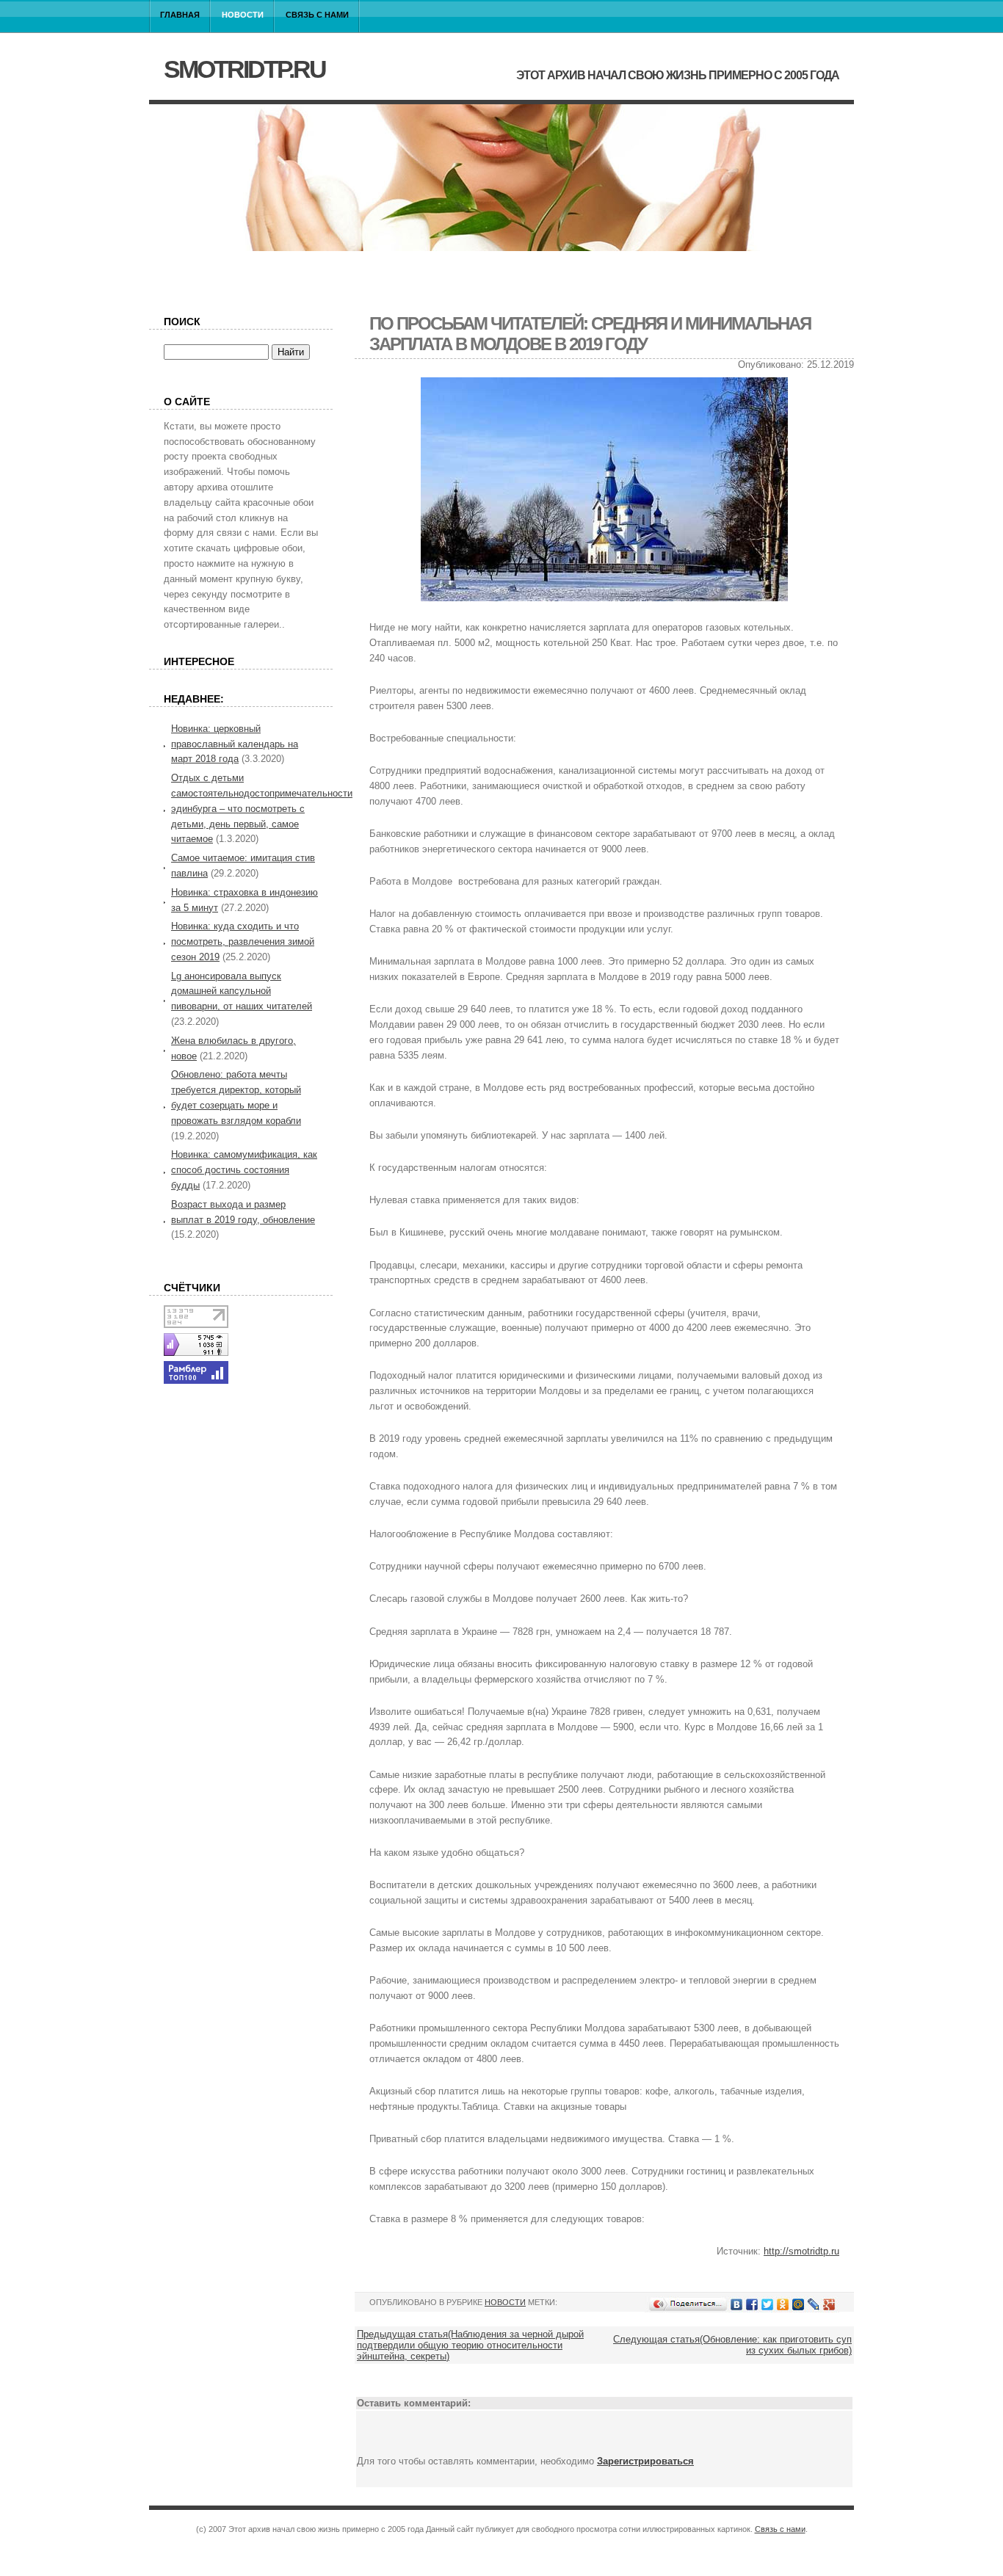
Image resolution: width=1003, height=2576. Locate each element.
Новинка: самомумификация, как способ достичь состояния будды (244, 1170)
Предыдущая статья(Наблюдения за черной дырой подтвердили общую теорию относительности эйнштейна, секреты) (470, 2345)
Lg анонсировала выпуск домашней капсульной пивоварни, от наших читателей (242, 991)
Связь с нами (317, 15)
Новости (243, 15)
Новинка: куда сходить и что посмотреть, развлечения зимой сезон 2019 (243, 941)
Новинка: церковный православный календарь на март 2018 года (235, 744)
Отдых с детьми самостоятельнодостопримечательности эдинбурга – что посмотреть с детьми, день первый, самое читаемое (262, 808)
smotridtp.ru (245, 69)
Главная (180, 15)
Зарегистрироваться (645, 2461)
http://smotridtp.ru (801, 2251)
